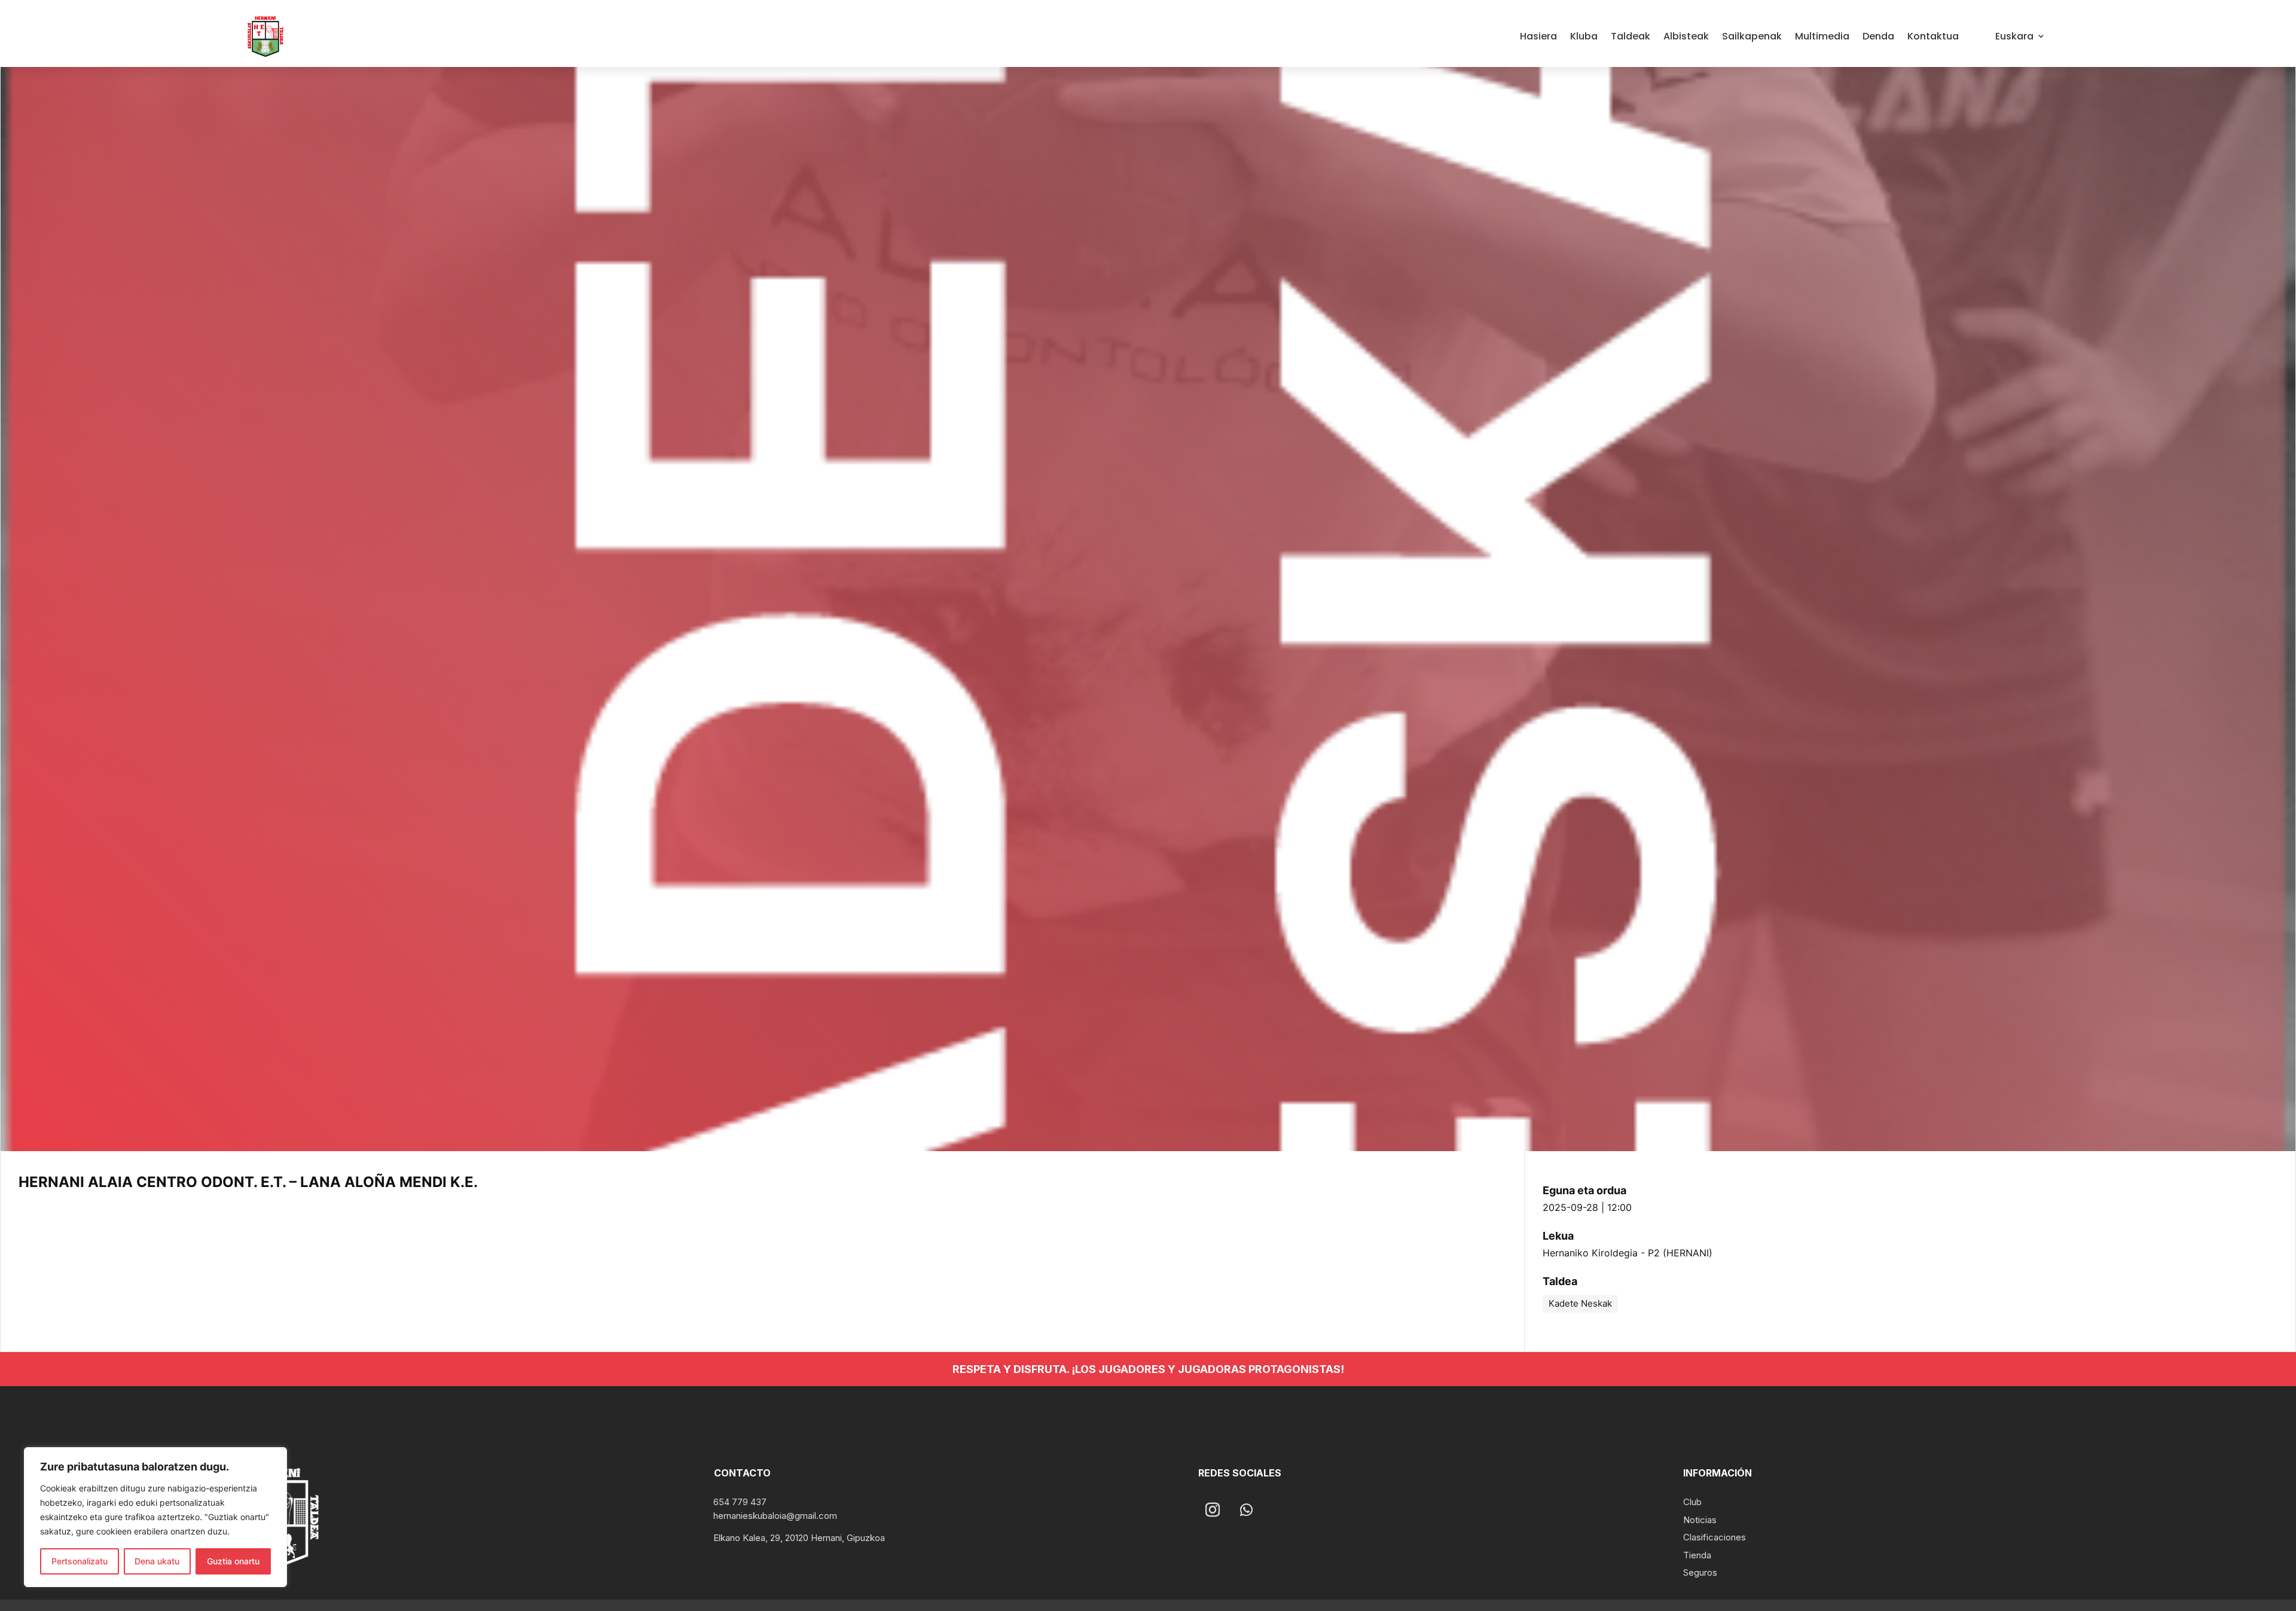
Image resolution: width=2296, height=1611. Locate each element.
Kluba (1584, 36)
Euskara (2014, 36)
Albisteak (1686, 36)
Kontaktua (1933, 36)
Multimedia (1822, 36)
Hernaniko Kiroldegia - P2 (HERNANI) (1628, 1253)
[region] (155, 1517)
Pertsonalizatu (80, 1561)
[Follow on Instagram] (1213, 1510)
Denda (1878, 36)
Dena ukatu (157, 1561)
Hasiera (1538, 36)
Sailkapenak (1752, 36)
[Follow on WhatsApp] (1246, 1510)
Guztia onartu (233, 1561)
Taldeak (1631, 36)
